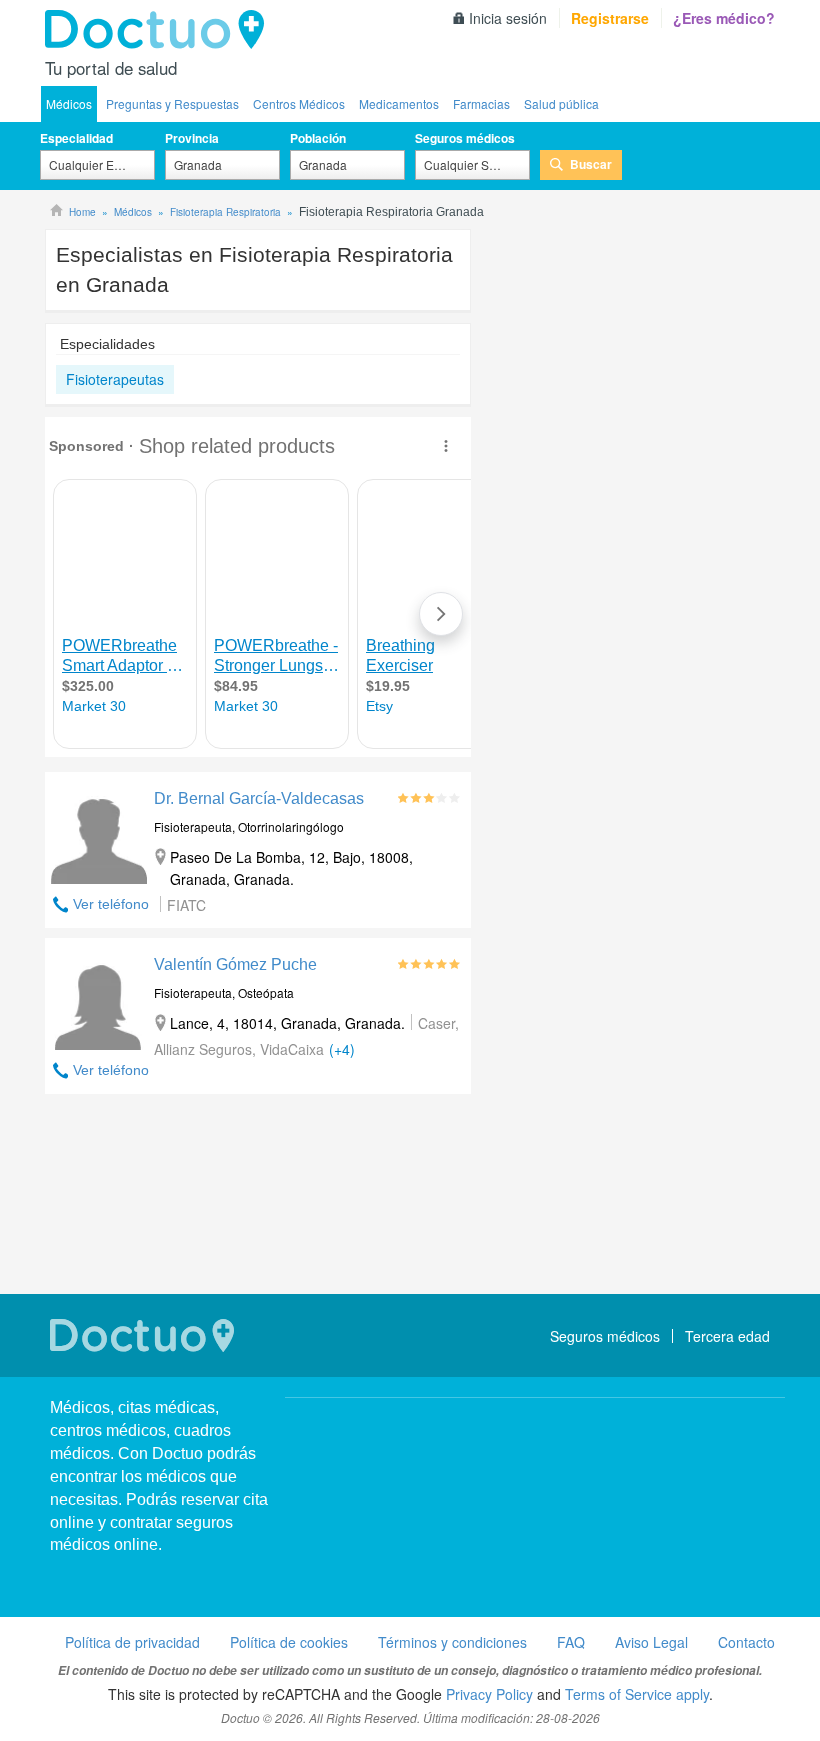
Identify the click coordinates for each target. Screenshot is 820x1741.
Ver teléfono (111, 904)
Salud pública (561, 103)
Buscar (591, 164)
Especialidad (76, 138)
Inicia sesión (508, 18)
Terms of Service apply (637, 1694)
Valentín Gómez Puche (235, 964)
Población (318, 138)
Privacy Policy (489, 1694)
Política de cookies (289, 1642)
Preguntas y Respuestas (172, 103)
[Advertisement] (258, 1196)
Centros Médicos (299, 103)
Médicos (69, 103)
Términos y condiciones (452, 1642)
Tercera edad (727, 1336)
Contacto (746, 1642)
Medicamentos (399, 103)
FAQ (571, 1642)
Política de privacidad (132, 1642)
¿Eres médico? (724, 18)
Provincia (192, 138)
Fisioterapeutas (115, 379)
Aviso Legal (651, 1642)
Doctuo (160, 30)
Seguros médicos (465, 138)
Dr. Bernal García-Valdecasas (259, 798)
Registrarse (610, 18)
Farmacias (481, 103)
